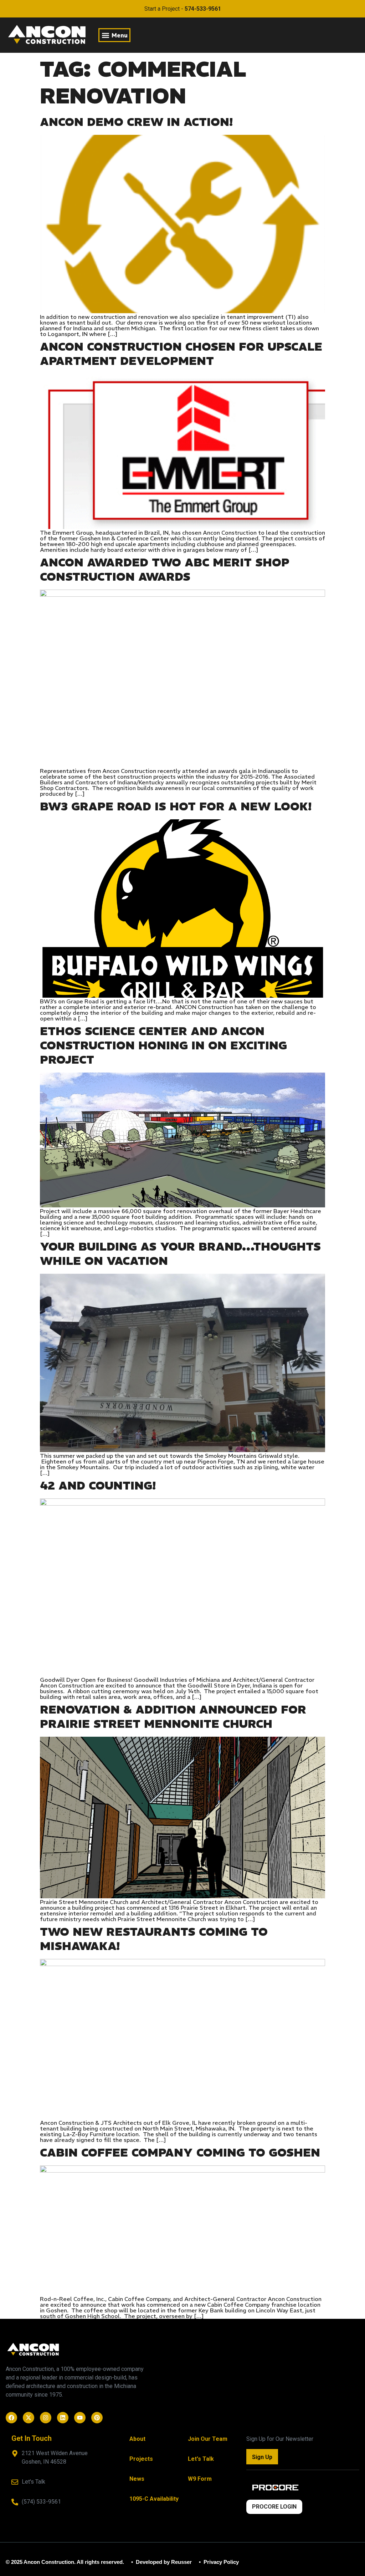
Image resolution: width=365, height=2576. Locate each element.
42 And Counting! (98, 1486)
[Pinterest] (97, 2418)
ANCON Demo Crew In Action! (136, 122)
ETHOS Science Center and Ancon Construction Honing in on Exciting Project (163, 1045)
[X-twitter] (29, 2418)
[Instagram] (46, 2418)
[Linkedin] (63, 2418)
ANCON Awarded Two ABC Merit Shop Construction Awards (165, 570)
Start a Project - (183, 9)
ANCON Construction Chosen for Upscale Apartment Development (181, 354)
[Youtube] (80, 2418)
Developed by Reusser (163, 2562)
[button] (114, 35)
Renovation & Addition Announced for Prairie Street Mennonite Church (173, 1717)
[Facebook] (11, 2418)
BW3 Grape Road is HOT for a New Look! (176, 806)
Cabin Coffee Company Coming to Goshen (180, 2153)
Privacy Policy (220, 2562)
